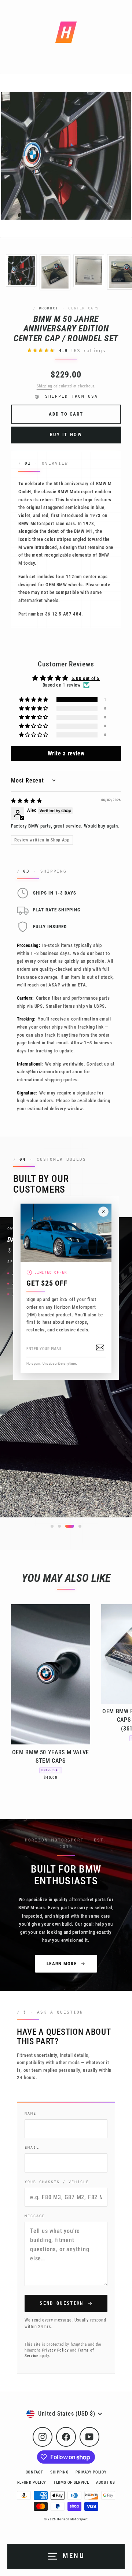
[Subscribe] (100, 1348)
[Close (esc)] (103, 1212)
